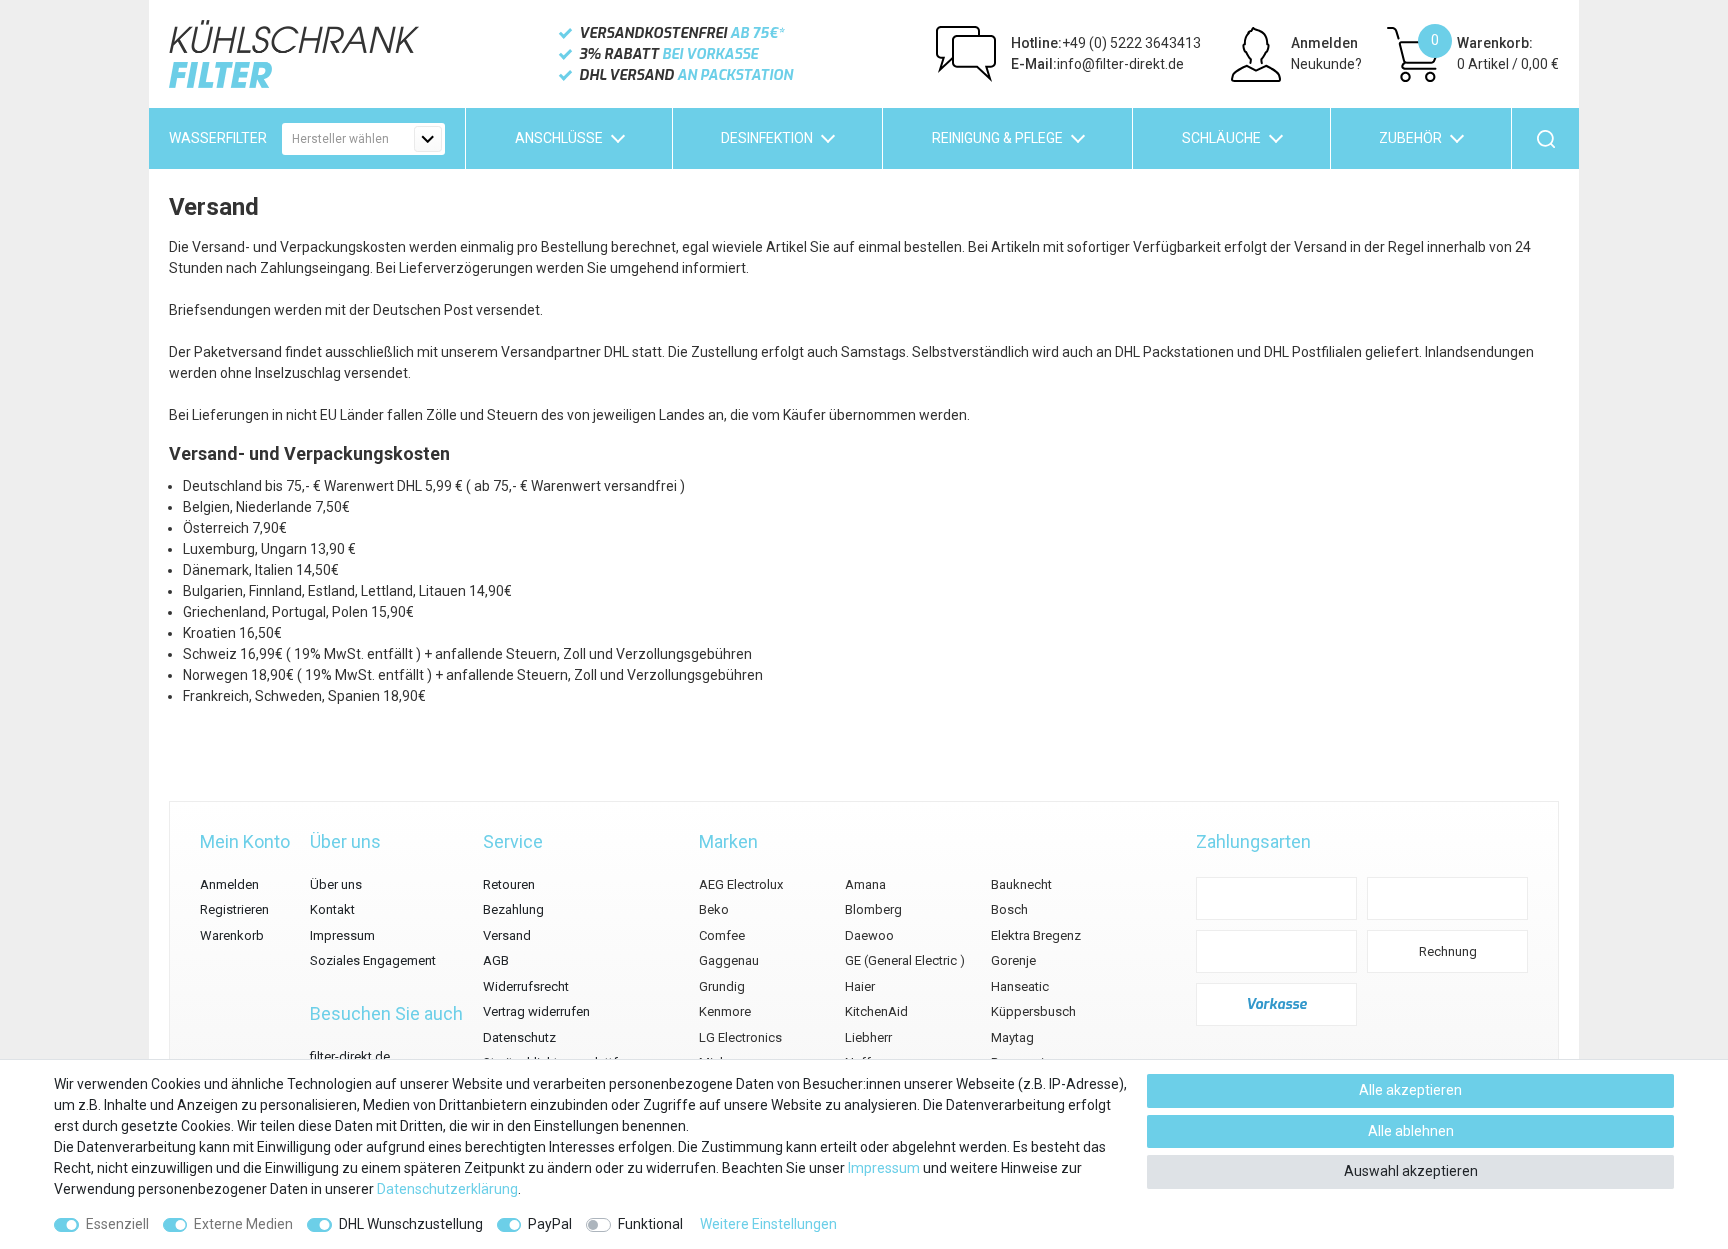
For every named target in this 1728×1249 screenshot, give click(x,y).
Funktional (650, 1224)
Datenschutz (519, 1037)
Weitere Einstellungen (768, 1224)
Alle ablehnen (1411, 1131)
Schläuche (1221, 138)
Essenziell (117, 1224)
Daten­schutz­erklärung (447, 1189)
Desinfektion (767, 138)
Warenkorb (232, 935)
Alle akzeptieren (1410, 1090)
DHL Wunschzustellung (411, 1224)
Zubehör (1410, 138)
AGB (496, 960)
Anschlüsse (559, 138)
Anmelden (229, 884)
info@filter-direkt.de (1097, 64)
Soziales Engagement (373, 960)
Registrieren (234, 909)
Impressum (342, 935)
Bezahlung (513, 909)
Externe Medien (243, 1224)
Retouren (509, 884)
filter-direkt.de (350, 1056)
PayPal (550, 1224)
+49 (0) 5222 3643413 (1106, 43)
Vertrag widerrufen (536, 1011)
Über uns (336, 884)
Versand (507, 935)
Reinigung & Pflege (997, 138)
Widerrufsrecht (526, 986)
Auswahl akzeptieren (1411, 1171)
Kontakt (332, 909)
